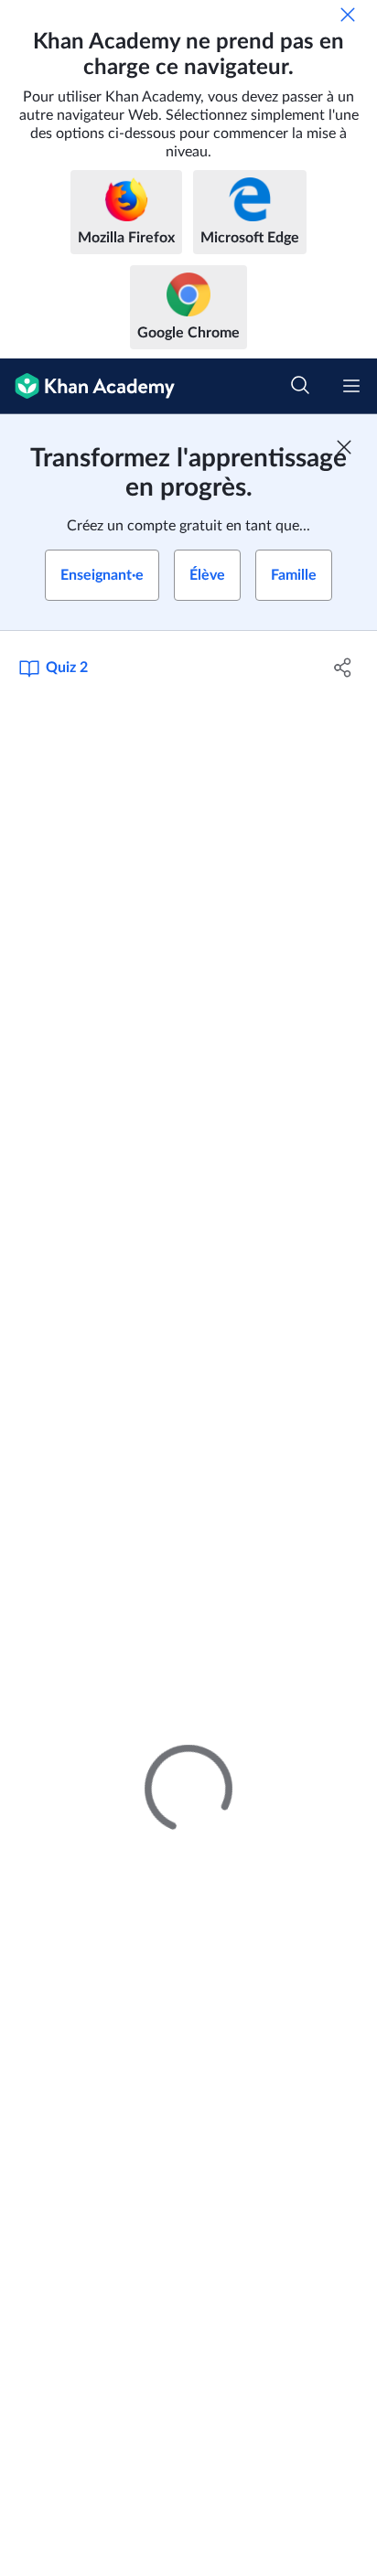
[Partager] (343, 668)
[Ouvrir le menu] (351, 386)
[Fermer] (348, 15)
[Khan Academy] (87, 386)
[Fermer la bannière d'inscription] (344, 447)
